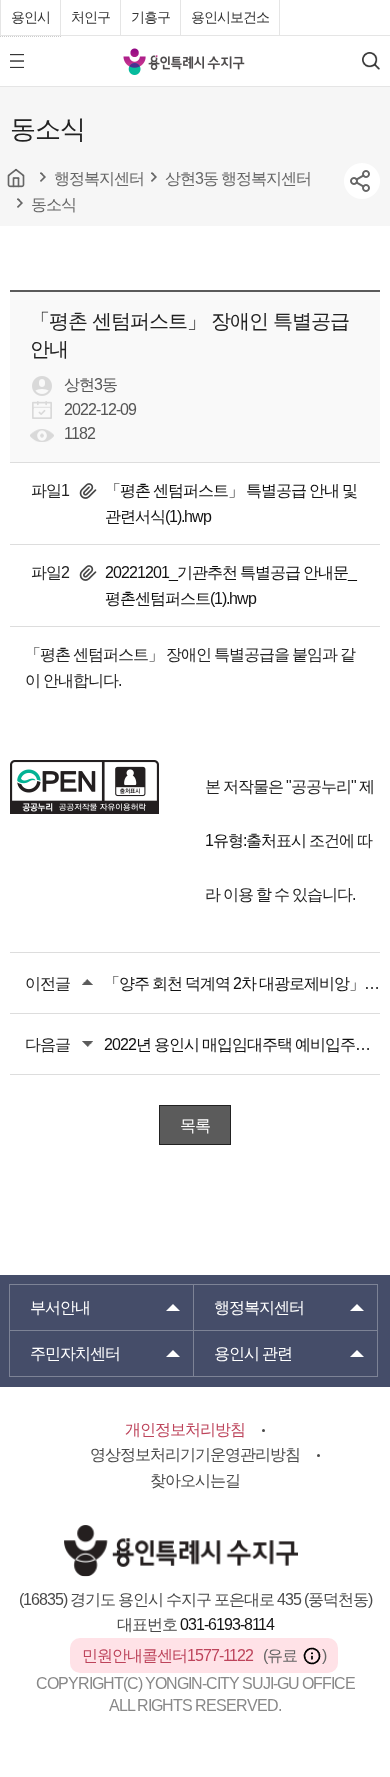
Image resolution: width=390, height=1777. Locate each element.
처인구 (90, 17)
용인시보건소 (230, 17)
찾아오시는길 (195, 1480)
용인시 (30, 17)
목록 (195, 1125)
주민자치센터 (75, 1353)
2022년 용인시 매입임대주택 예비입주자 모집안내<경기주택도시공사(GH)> (242, 1044)
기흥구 (150, 17)
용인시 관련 (253, 1353)
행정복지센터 (259, 1307)
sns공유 (362, 181)
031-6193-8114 (227, 1624)
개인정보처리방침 (185, 1429)
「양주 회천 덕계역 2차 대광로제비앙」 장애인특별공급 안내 (242, 983)
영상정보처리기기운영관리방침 (195, 1454)
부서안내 (60, 1307)
